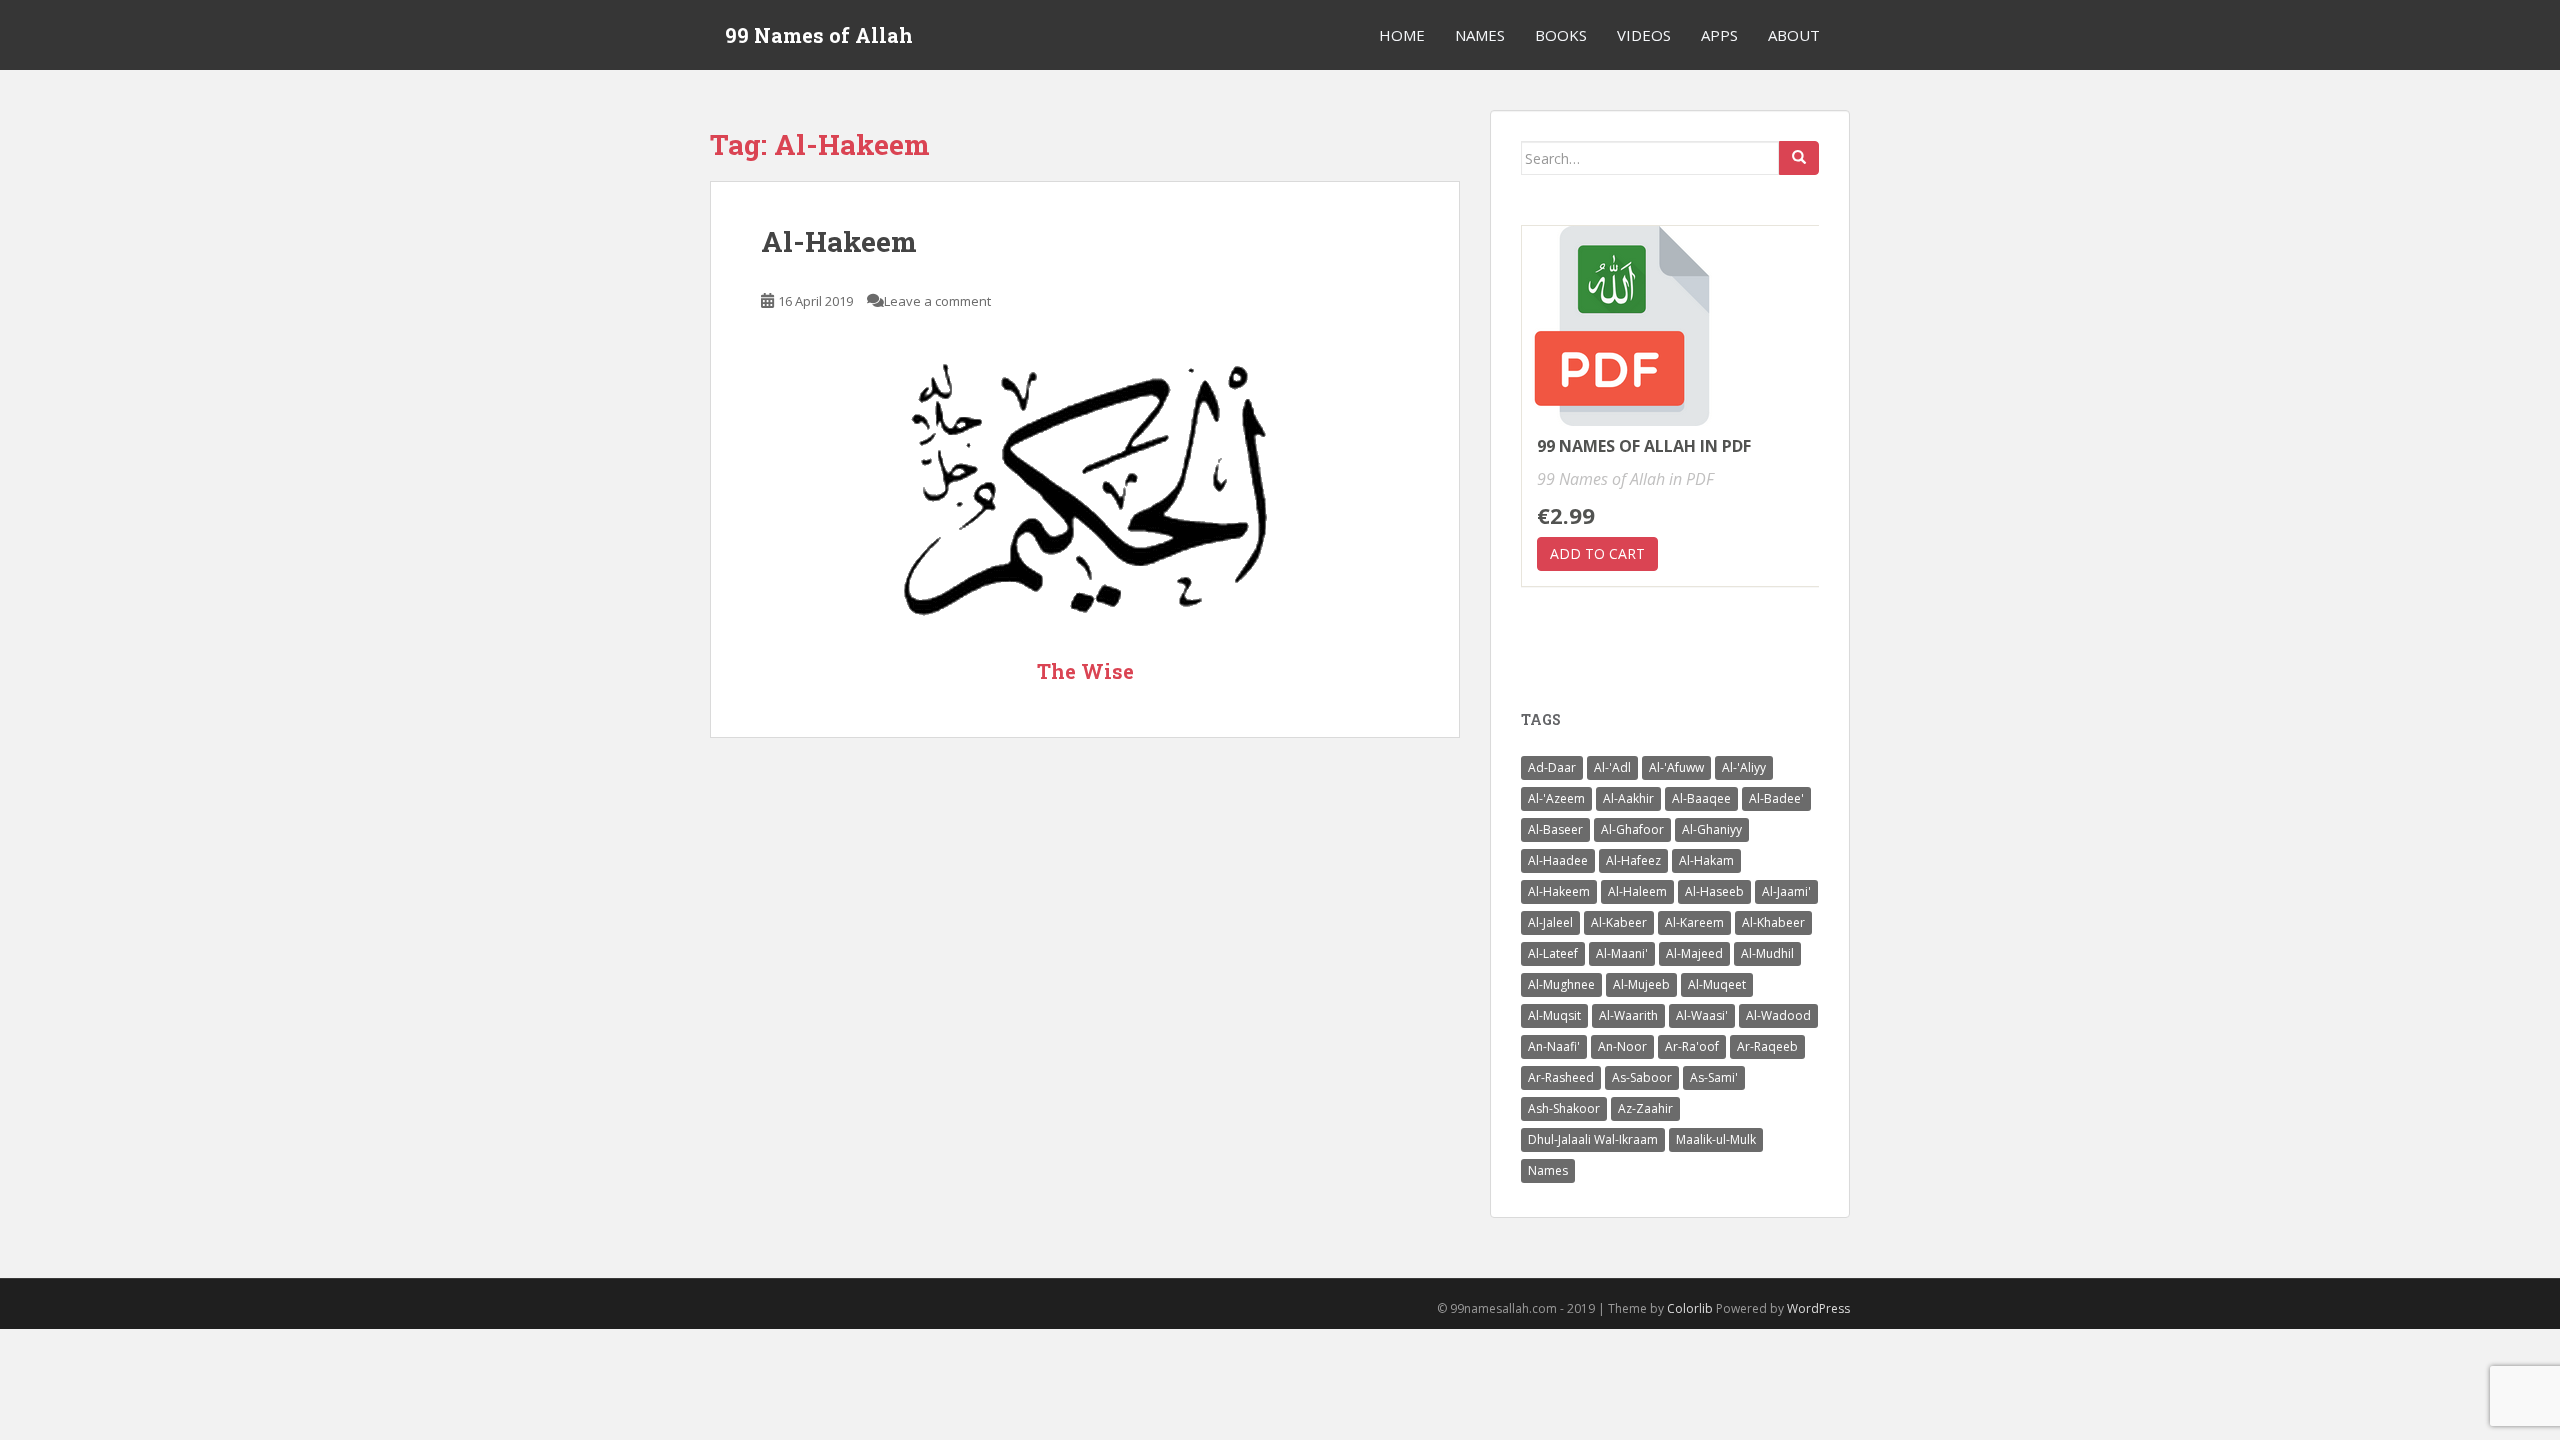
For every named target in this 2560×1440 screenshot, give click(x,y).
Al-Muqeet (1717, 984)
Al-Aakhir (1628, 798)
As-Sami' (1714, 1077)
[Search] (1799, 158)
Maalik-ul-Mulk (1716, 1139)
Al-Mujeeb (1641, 984)
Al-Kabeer (1619, 922)
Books (1561, 35)
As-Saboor (1642, 1077)
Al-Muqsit (1554, 1015)
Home (1402, 35)
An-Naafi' (1554, 1046)
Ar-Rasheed (1561, 1077)
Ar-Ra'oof (1692, 1046)
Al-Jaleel (1550, 922)
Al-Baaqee (1701, 798)
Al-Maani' (1622, 953)
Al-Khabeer (1773, 922)
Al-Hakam (1706, 860)
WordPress (1818, 1308)
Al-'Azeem (1556, 798)
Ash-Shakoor (1564, 1108)
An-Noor (1622, 1046)
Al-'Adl (1612, 767)
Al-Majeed (1694, 953)
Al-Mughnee (1561, 984)
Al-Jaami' (1786, 891)
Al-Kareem (1694, 922)
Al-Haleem (1637, 891)
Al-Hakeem (839, 241)
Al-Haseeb (1714, 891)
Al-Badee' (1776, 798)
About (1794, 35)
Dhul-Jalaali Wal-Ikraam (1593, 1139)
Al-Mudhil (1767, 953)
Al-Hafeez (1633, 860)
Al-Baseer (1555, 829)
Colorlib (1690, 1308)
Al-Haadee (1558, 860)
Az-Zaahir (1645, 1108)
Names (1480, 35)
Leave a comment (937, 301)
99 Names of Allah (819, 35)
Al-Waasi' (1702, 1015)
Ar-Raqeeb (1767, 1046)
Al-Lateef (1553, 953)
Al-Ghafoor (1632, 829)
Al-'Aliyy (1744, 767)
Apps (1719, 35)
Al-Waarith (1628, 1015)
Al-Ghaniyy (1712, 829)
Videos (1644, 35)
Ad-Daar (1552, 767)
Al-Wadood (1778, 1015)
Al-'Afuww (1676, 767)
